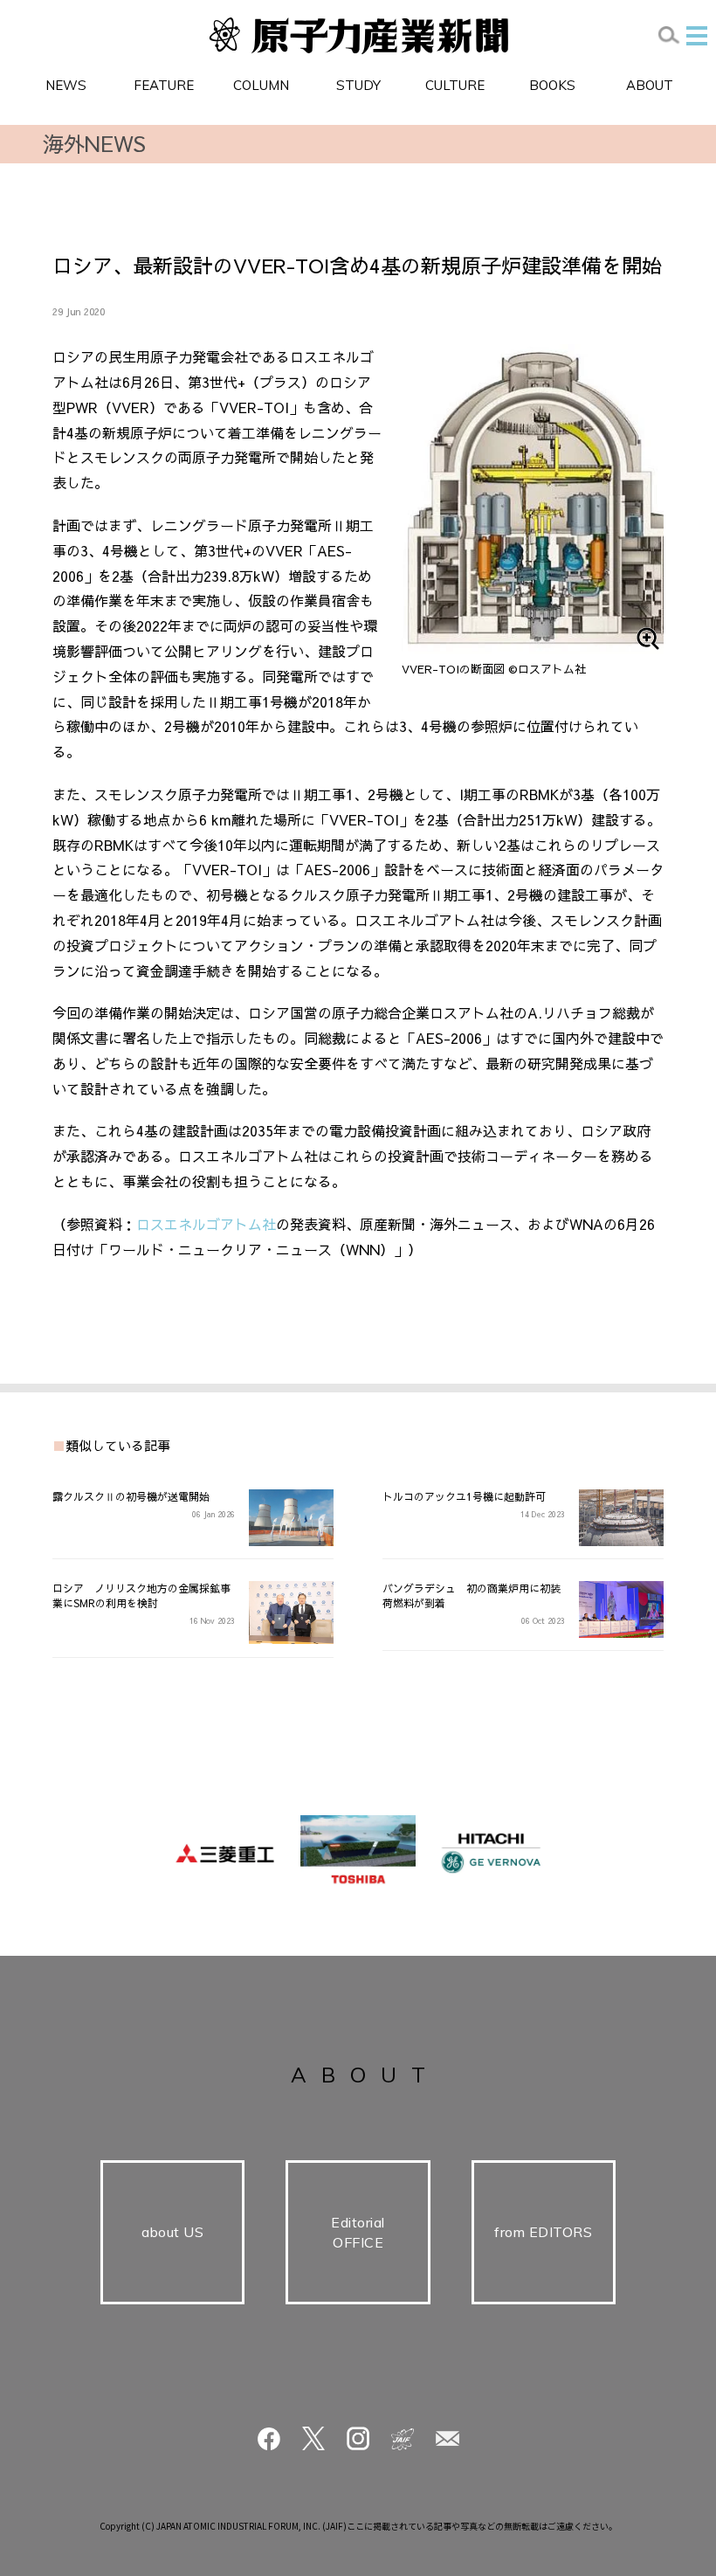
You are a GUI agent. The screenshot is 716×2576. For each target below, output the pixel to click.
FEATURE (164, 85)
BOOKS (552, 85)
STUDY (358, 85)
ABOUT (650, 85)
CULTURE (455, 85)
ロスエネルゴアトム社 (206, 1224)
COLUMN (261, 85)
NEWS (66, 85)
